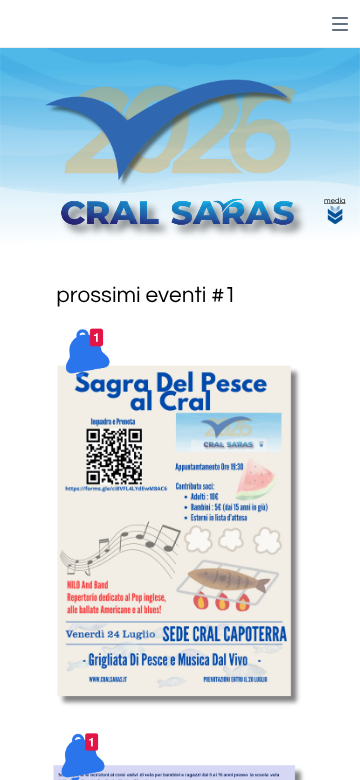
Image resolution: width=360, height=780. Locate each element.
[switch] (340, 24)
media (334, 201)
